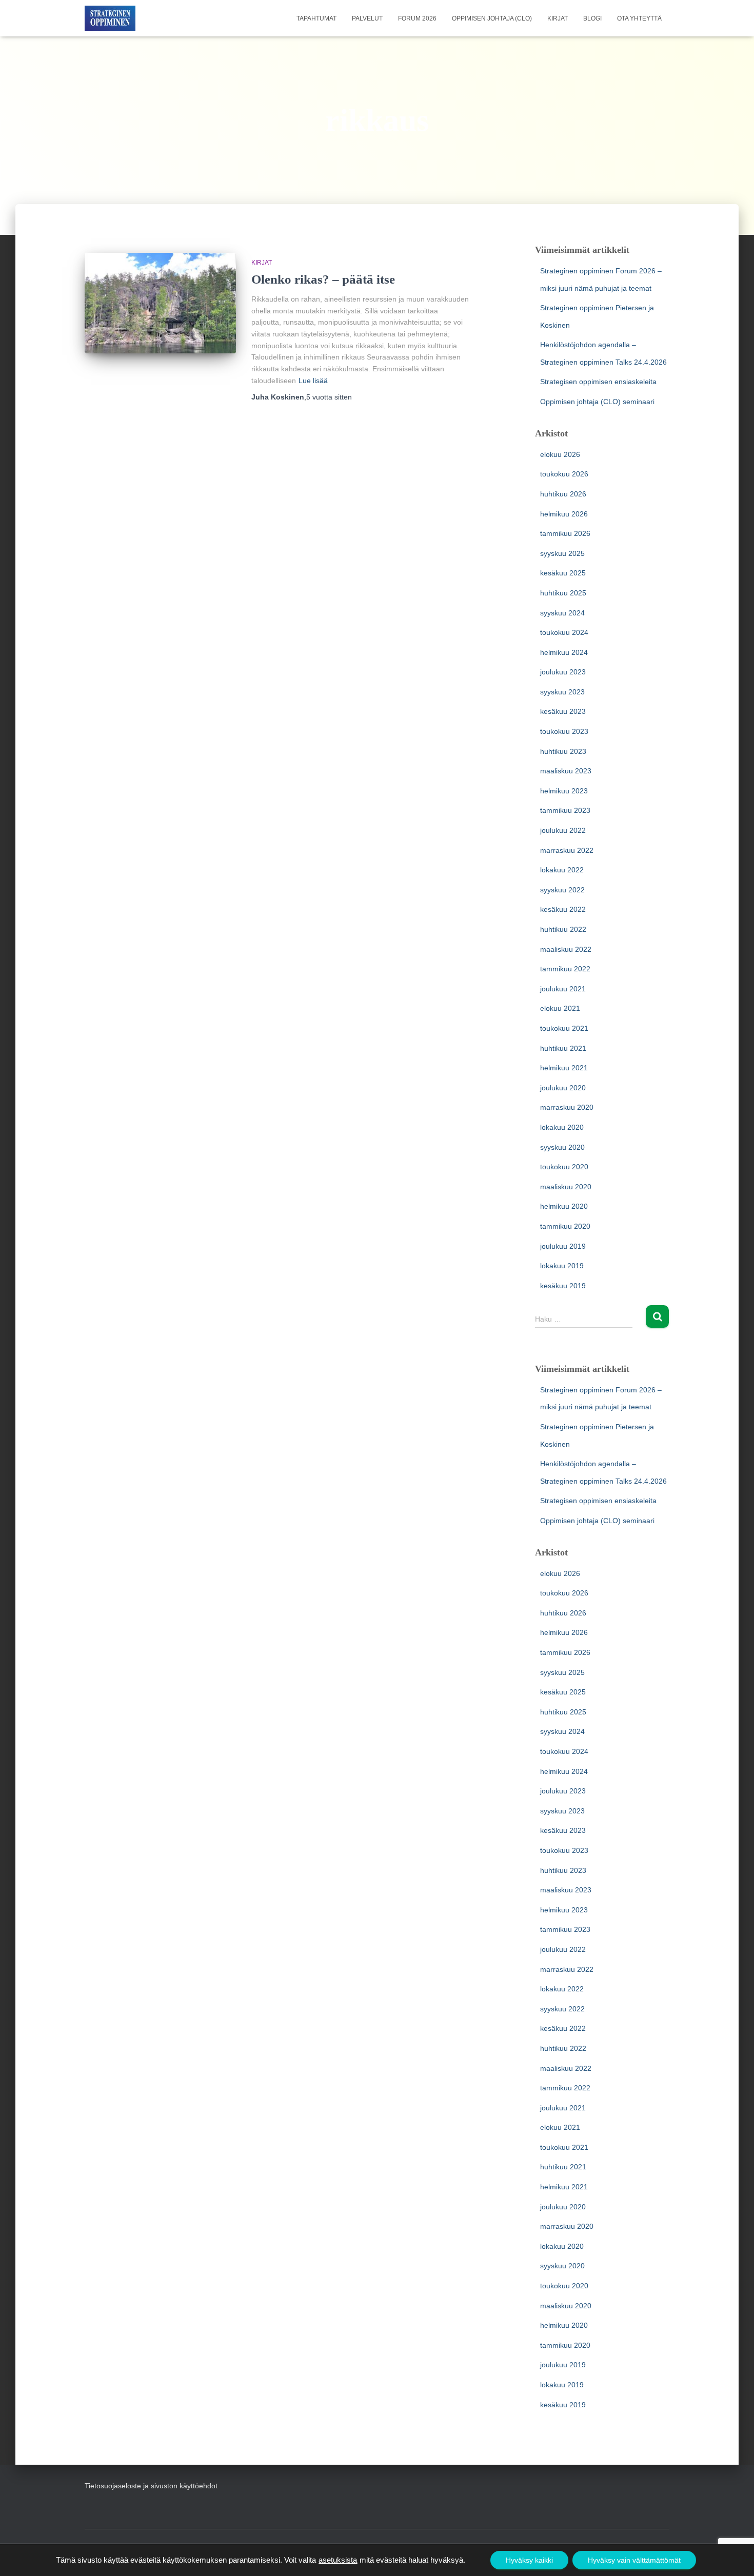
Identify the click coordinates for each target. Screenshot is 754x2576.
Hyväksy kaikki (529, 2560)
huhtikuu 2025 (563, 593)
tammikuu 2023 (565, 810)
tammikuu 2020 (565, 1226)
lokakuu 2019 (562, 1266)
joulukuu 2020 (563, 1088)
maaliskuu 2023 (566, 771)
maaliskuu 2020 (566, 1187)
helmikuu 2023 (564, 791)
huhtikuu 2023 (563, 751)
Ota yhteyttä (639, 18)
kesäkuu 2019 (563, 1286)
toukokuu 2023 (564, 731)
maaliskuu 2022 (566, 949)
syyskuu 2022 (562, 890)
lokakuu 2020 (562, 1127)
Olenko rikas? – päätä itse (323, 279)
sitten (329, 397)
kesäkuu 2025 (563, 573)
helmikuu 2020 (564, 1206)
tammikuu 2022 (565, 969)
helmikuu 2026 (564, 514)
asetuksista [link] (338, 2560)
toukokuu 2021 (564, 1028)
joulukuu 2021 (563, 989)
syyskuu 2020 (562, 1147)
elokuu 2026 (560, 454)
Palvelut (367, 18)
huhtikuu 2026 (563, 494)
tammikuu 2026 (565, 533)
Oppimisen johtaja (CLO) (492, 18)
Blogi (592, 18)
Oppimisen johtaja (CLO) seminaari (597, 402)
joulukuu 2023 (563, 672)
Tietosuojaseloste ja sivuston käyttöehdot (151, 2486)
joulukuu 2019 (563, 1246)
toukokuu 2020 (564, 1167)
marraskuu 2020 (567, 1107)
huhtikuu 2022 (563, 929)
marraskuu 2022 (567, 850)
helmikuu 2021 (564, 1068)
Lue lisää (313, 381)
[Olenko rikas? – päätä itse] (160, 303)
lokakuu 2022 (562, 870)
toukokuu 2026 (564, 474)
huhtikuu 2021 (563, 1048)
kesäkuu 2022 (563, 909)
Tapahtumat (316, 18)
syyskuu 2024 (562, 613)
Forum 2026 (417, 18)
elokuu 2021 (560, 1008)
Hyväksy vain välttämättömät (634, 2560)
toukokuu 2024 (564, 632)
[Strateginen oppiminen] (110, 18)
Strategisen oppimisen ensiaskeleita (598, 382)
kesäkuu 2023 (563, 711)
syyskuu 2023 (562, 692)
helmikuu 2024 (564, 652)
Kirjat (558, 18)
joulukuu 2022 (563, 830)
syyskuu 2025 (562, 553)
